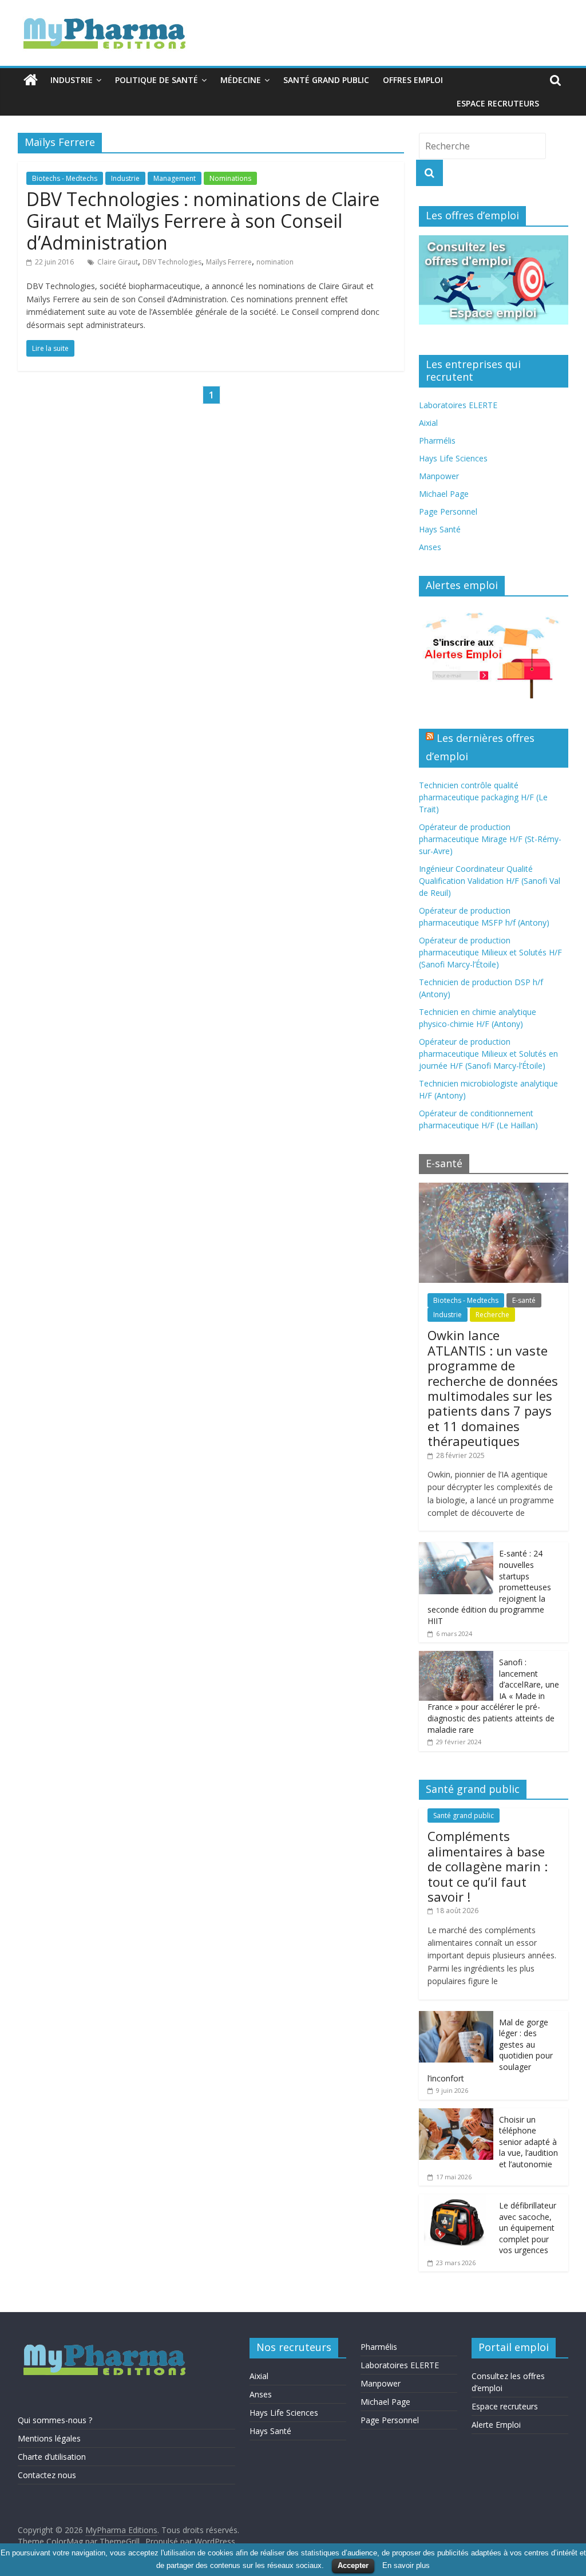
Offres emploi (413, 80)
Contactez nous (47, 2475)
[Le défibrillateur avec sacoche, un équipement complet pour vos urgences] (456, 2200)
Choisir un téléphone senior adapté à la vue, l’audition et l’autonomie (528, 2142)
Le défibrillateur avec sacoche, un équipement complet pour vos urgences (528, 2228)
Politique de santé (157, 80)
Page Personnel (448, 511)
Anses (430, 547)
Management (175, 178)
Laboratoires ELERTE (458, 405)
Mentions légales (49, 2438)
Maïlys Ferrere (229, 262)
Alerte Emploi (496, 2425)
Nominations (230, 178)
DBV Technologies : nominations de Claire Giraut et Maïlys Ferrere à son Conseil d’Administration (203, 221)
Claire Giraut (118, 262)
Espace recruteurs (498, 103)
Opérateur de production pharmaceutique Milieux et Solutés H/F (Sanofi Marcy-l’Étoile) (490, 952)
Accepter (353, 2565)
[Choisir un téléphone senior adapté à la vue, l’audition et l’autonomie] (456, 2114)
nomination (275, 262)
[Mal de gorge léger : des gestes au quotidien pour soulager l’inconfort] (456, 2017)
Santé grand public (326, 80)
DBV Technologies (172, 262)
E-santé (524, 1300)
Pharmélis (437, 440)
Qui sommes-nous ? (55, 2420)
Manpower (439, 476)
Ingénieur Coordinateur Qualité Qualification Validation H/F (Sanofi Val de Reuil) (490, 881)
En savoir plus (406, 2565)
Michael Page (444, 494)
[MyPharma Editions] (31, 80)
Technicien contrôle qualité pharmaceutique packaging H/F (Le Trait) (483, 797)
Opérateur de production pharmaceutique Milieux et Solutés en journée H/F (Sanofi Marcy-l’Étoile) (488, 1054)
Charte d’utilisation (52, 2457)
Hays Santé (440, 529)
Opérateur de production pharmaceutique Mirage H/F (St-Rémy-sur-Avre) (490, 839)
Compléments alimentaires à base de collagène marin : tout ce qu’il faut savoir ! (488, 1866)
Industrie (72, 80)
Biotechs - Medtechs (65, 178)
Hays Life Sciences (453, 458)
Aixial (428, 423)
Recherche (492, 1315)
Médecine (241, 80)
